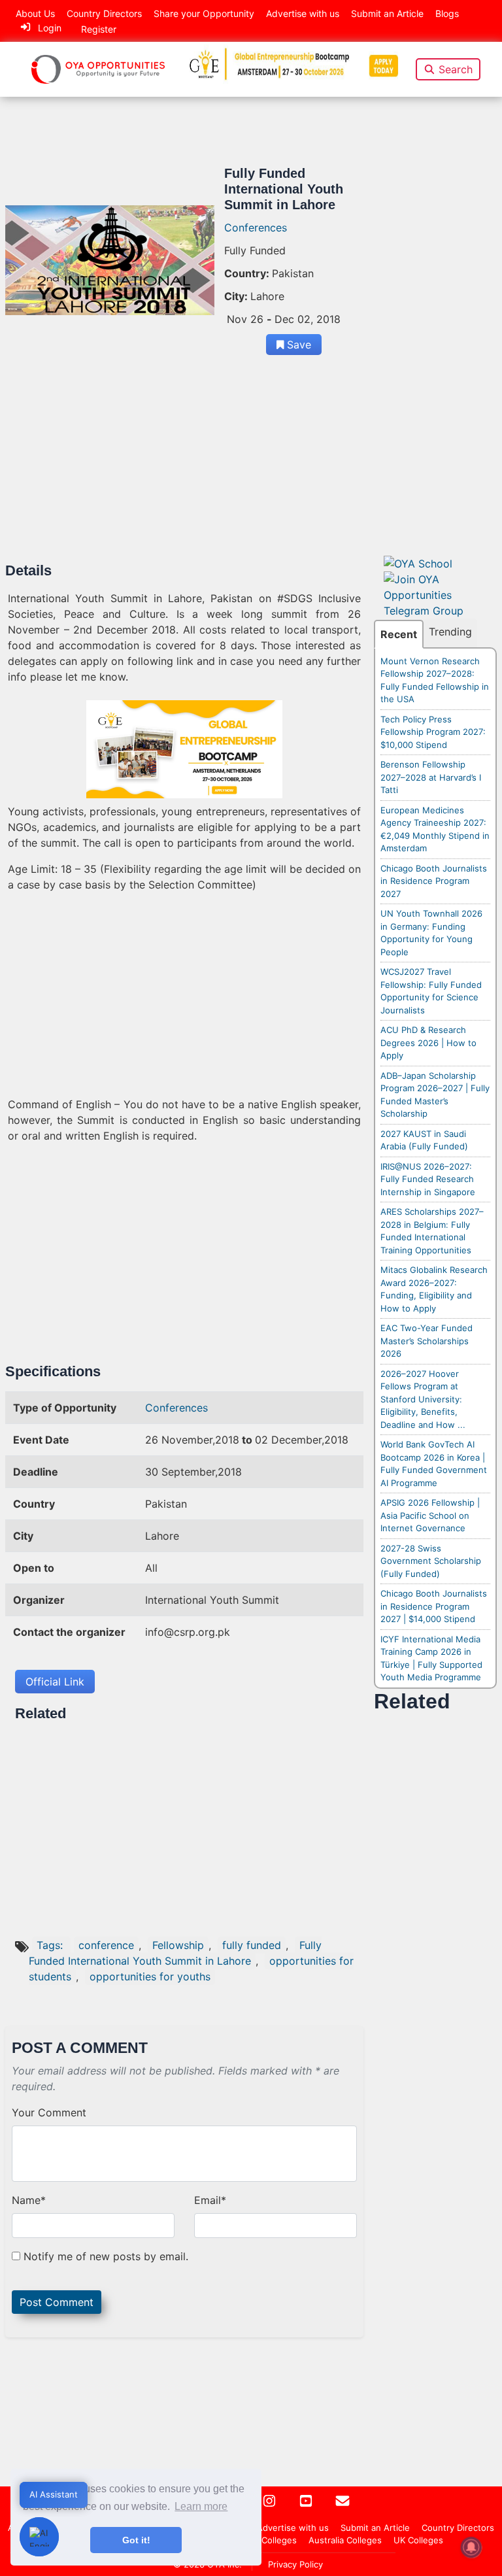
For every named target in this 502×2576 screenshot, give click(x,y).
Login (50, 28)
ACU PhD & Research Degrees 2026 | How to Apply (428, 1042)
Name (29, 2200)
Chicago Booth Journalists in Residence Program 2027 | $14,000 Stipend (434, 1606)
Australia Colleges (345, 2540)
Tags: (51, 1945)
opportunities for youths (150, 1976)
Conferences (256, 228)
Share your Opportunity (204, 13)
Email (210, 2200)
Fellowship (178, 1945)
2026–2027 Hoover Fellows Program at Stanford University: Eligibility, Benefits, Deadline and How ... (423, 1399)
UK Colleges (418, 2540)
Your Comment (49, 2112)
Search (456, 69)
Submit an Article (387, 13)
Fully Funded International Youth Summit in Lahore (175, 1953)
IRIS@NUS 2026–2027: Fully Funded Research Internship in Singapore (428, 1179)
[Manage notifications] (471, 2547)
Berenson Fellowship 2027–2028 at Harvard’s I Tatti (431, 777)
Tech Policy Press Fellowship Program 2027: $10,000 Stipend (433, 732)
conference (106, 1945)
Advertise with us (303, 13)
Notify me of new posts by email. (106, 2256)
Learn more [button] (201, 2506)
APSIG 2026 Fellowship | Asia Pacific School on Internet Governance (430, 1515)
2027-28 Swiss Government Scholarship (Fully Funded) (431, 1561)
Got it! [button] (136, 2540)
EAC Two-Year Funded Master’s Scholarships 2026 (427, 1341)
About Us (35, 13)
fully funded (252, 1945)
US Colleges (272, 2540)
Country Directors (104, 13)
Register (99, 29)
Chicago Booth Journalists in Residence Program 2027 (434, 881)
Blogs (447, 13)
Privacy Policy (295, 2564)
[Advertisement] (184, 466)
